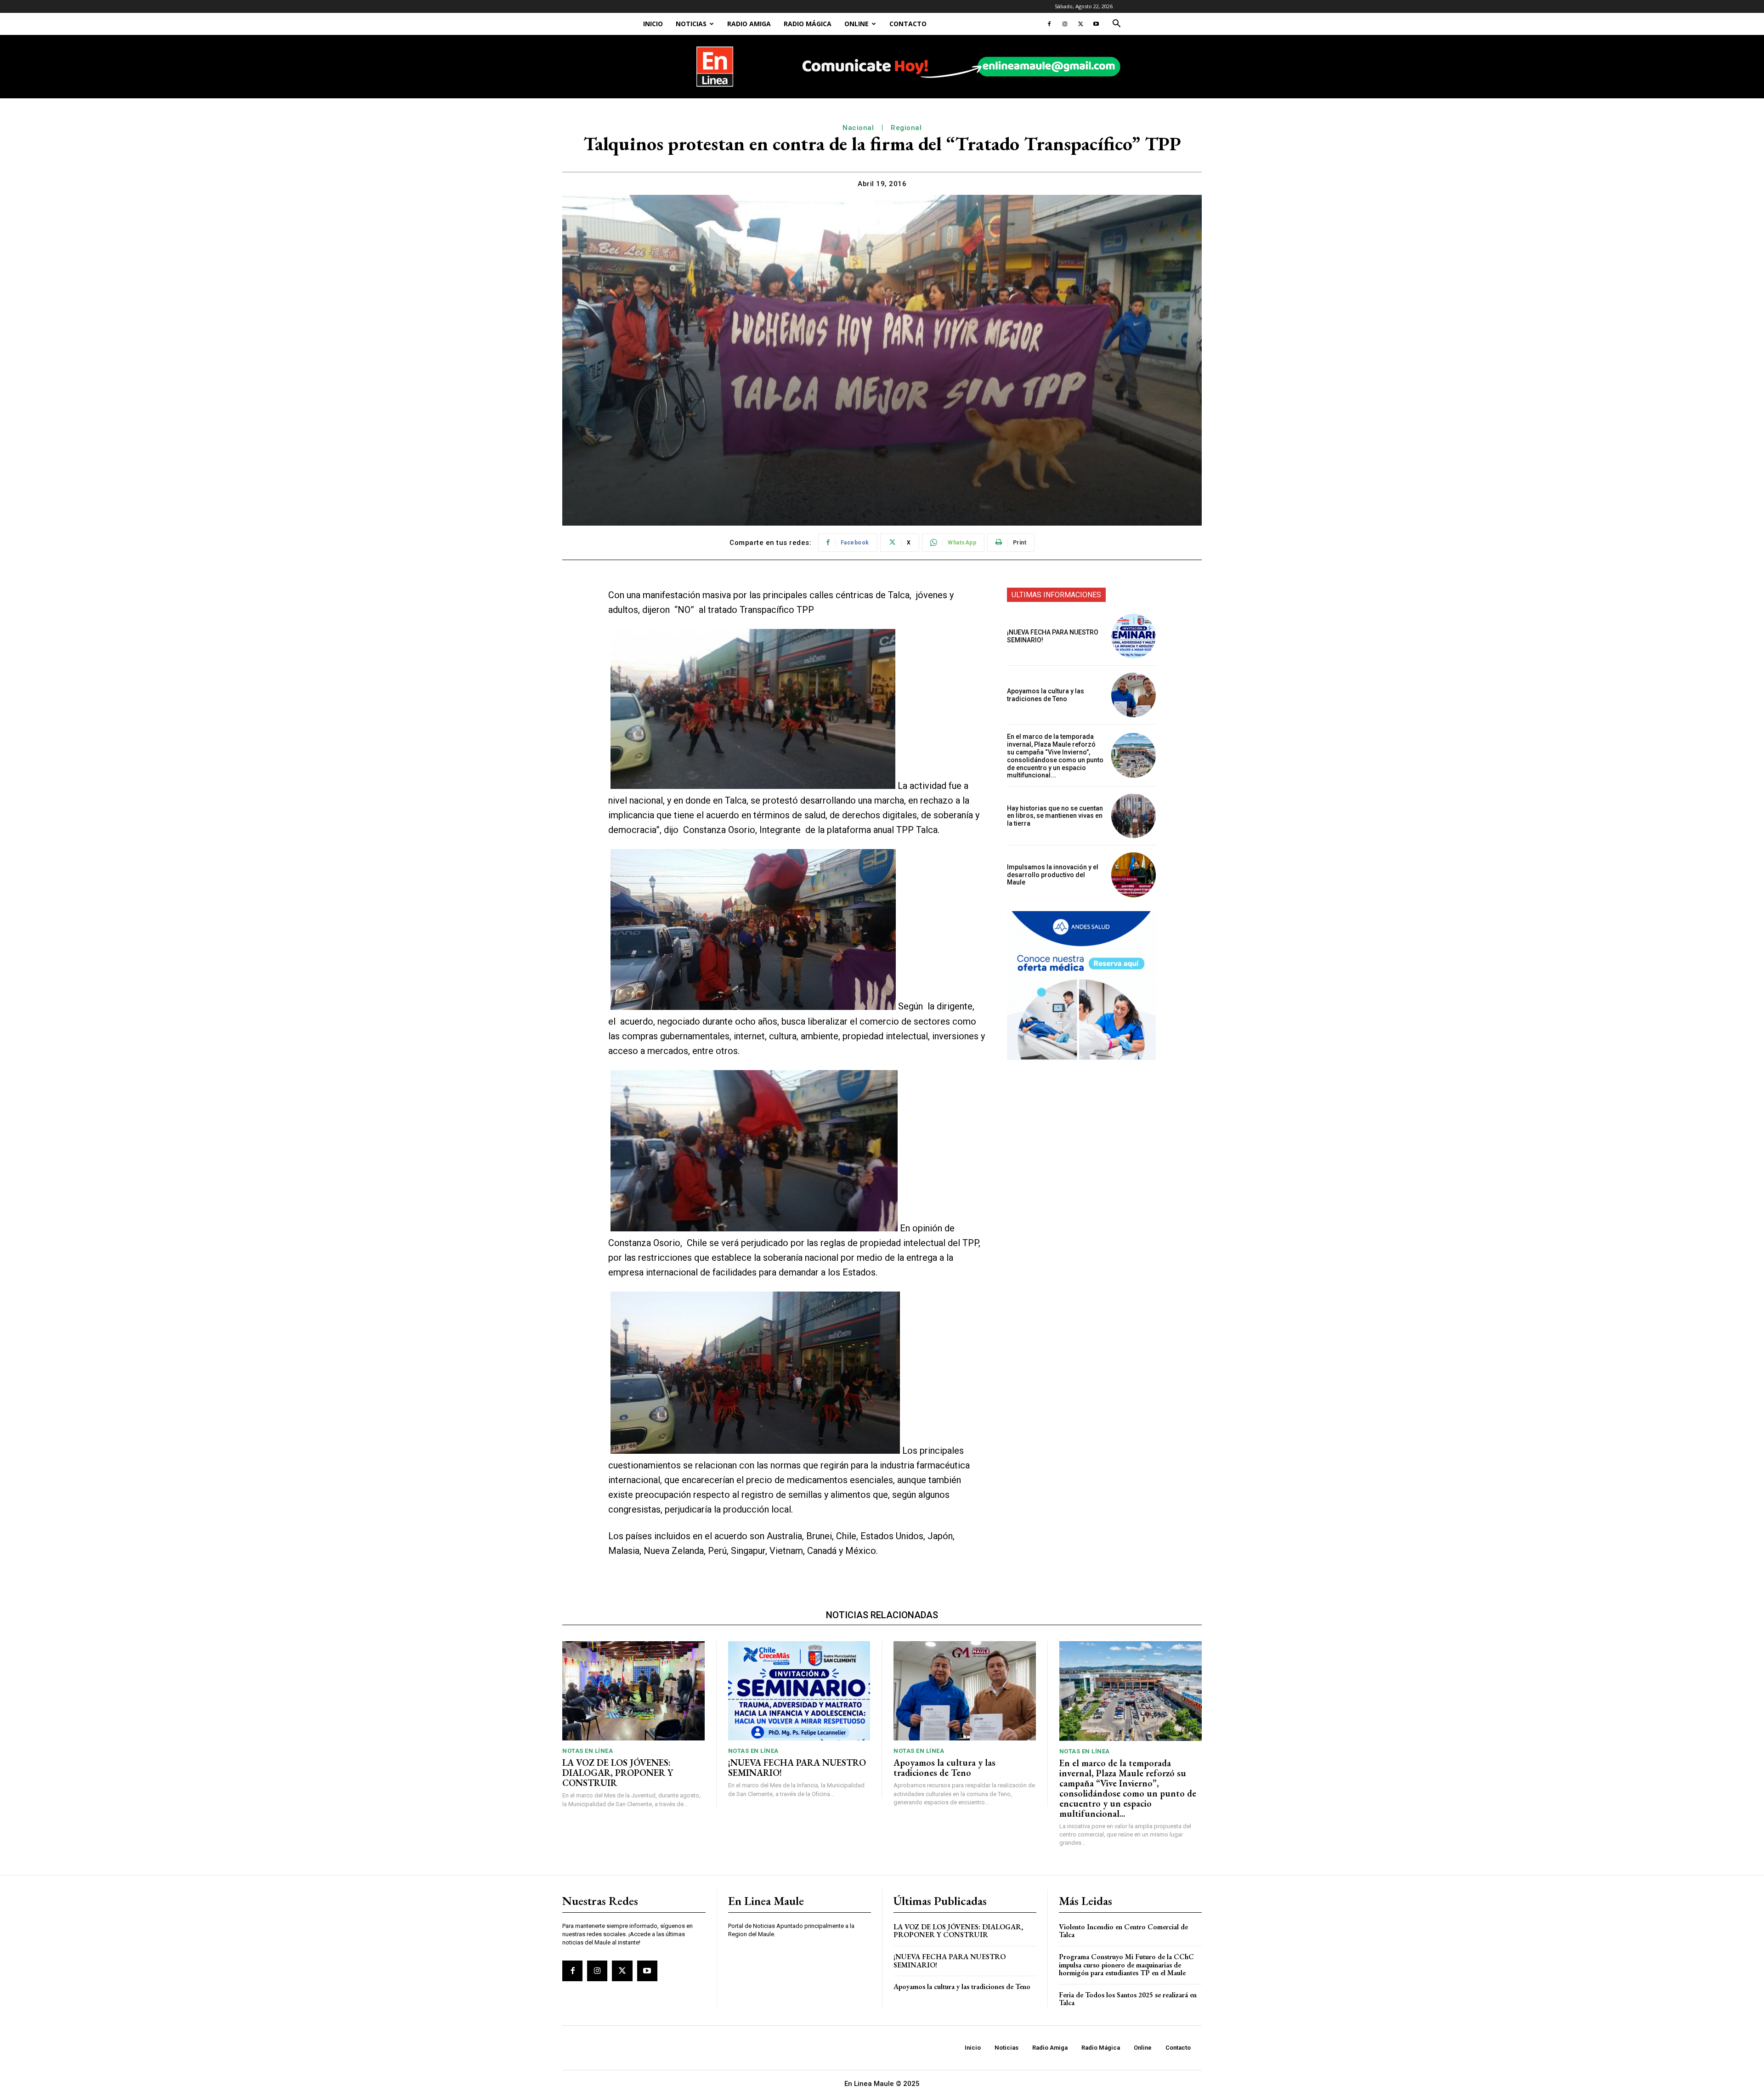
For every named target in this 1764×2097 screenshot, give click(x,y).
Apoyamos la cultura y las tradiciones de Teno (1046, 695)
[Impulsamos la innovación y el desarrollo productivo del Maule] (1134, 875)
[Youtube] (1096, 24)
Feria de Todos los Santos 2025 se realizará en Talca (1128, 1999)
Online (857, 24)
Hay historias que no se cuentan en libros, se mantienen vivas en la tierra (1055, 816)
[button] (1116, 25)
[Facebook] (1049, 24)
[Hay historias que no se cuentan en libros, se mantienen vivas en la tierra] (1134, 816)
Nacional (858, 128)
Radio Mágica (808, 24)
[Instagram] (1065, 24)
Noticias (691, 24)
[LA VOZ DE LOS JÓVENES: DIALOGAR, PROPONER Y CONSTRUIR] (633, 1691)
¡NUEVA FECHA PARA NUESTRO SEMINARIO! (797, 1768)
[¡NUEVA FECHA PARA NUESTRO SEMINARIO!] (1134, 636)
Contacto (908, 24)
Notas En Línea (588, 1751)
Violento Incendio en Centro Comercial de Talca (1123, 1931)
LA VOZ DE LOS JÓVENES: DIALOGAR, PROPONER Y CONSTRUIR (618, 1773)
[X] (1080, 24)
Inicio (653, 24)
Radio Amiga (749, 24)
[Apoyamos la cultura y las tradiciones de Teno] (1134, 695)
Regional (906, 128)
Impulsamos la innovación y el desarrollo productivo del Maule (1053, 875)
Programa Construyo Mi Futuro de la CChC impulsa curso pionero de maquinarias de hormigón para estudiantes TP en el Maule (1126, 1965)
